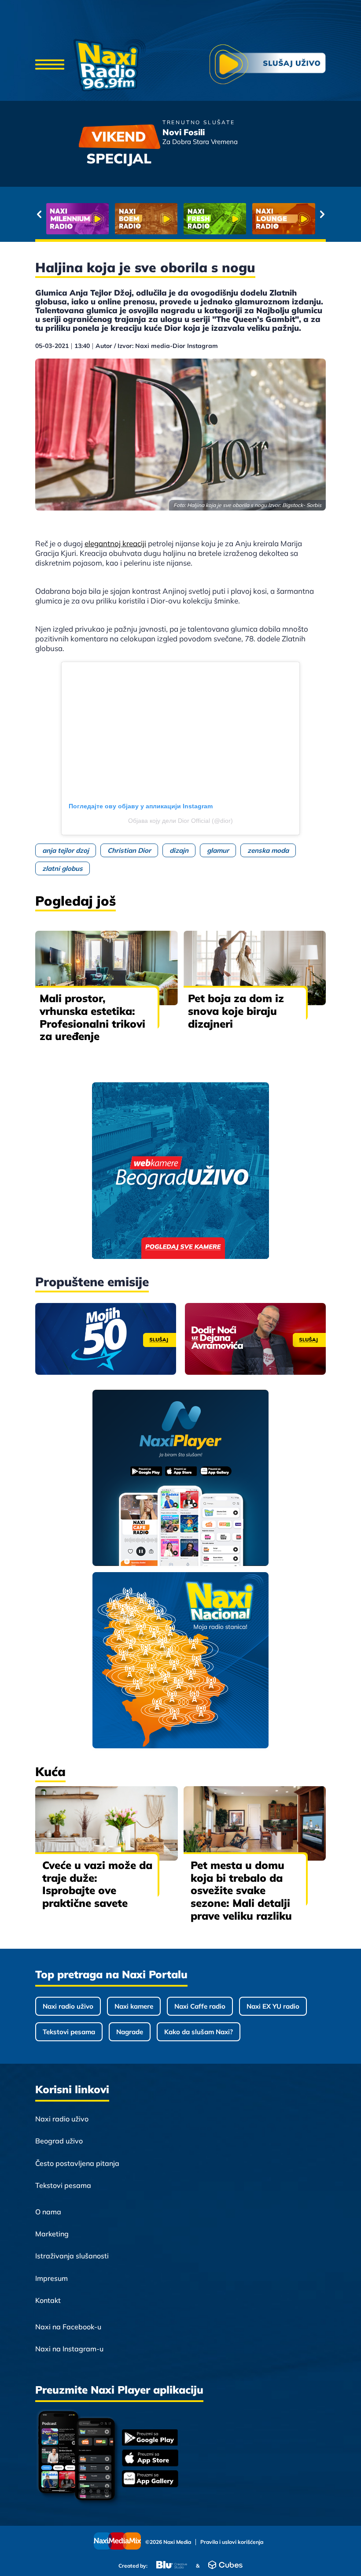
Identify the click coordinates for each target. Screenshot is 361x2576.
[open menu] (50, 65)
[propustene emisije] (106, 1339)
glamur (218, 850)
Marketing (52, 2234)
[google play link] (150, 2438)
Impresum (52, 2278)
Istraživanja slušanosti (72, 2256)
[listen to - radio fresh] (77, 219)
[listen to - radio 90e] (284, 219)
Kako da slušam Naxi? (199, 2032)
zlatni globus (63, 868)
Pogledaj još (76, 901)
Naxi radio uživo (68, 2006)
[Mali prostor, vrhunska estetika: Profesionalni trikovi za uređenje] (107, 968)
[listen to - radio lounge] (146, 219)
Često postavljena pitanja (77, 2163)
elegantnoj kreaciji (115, 543)
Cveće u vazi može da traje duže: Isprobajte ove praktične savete (97, 1884)
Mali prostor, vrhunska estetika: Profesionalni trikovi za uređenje (92, 1017)
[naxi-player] (181, 1479)
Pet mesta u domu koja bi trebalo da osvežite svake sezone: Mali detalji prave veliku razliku (241, 1890)
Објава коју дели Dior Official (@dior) (180, 821)
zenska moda (268, 850)
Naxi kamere (134, 2006)
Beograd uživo (59, 2141)
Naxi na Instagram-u (69, 2349)
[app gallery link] (150, 2480)
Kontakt (48, 2300)
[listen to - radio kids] (215, 219)
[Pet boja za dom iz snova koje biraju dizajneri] (255, 968)
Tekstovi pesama (69, 2032)
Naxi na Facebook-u (68, 2327)
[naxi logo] (109, 65)
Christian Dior (129, 850)
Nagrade (130, 2032)
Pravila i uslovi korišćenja (232, 2542)
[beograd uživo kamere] (180, 1171)
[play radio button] (268, 65)
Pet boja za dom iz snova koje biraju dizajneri (236, 1011)
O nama (48, 2212)
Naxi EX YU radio (273, 2006)
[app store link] (150, 2459)
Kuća (50, 1771)
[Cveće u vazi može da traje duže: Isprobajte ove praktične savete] (107, 1823)
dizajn (179, 850)
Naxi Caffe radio (200, 2006)
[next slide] (322, 214)
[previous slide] (39, 214)
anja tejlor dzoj (66, 850)
